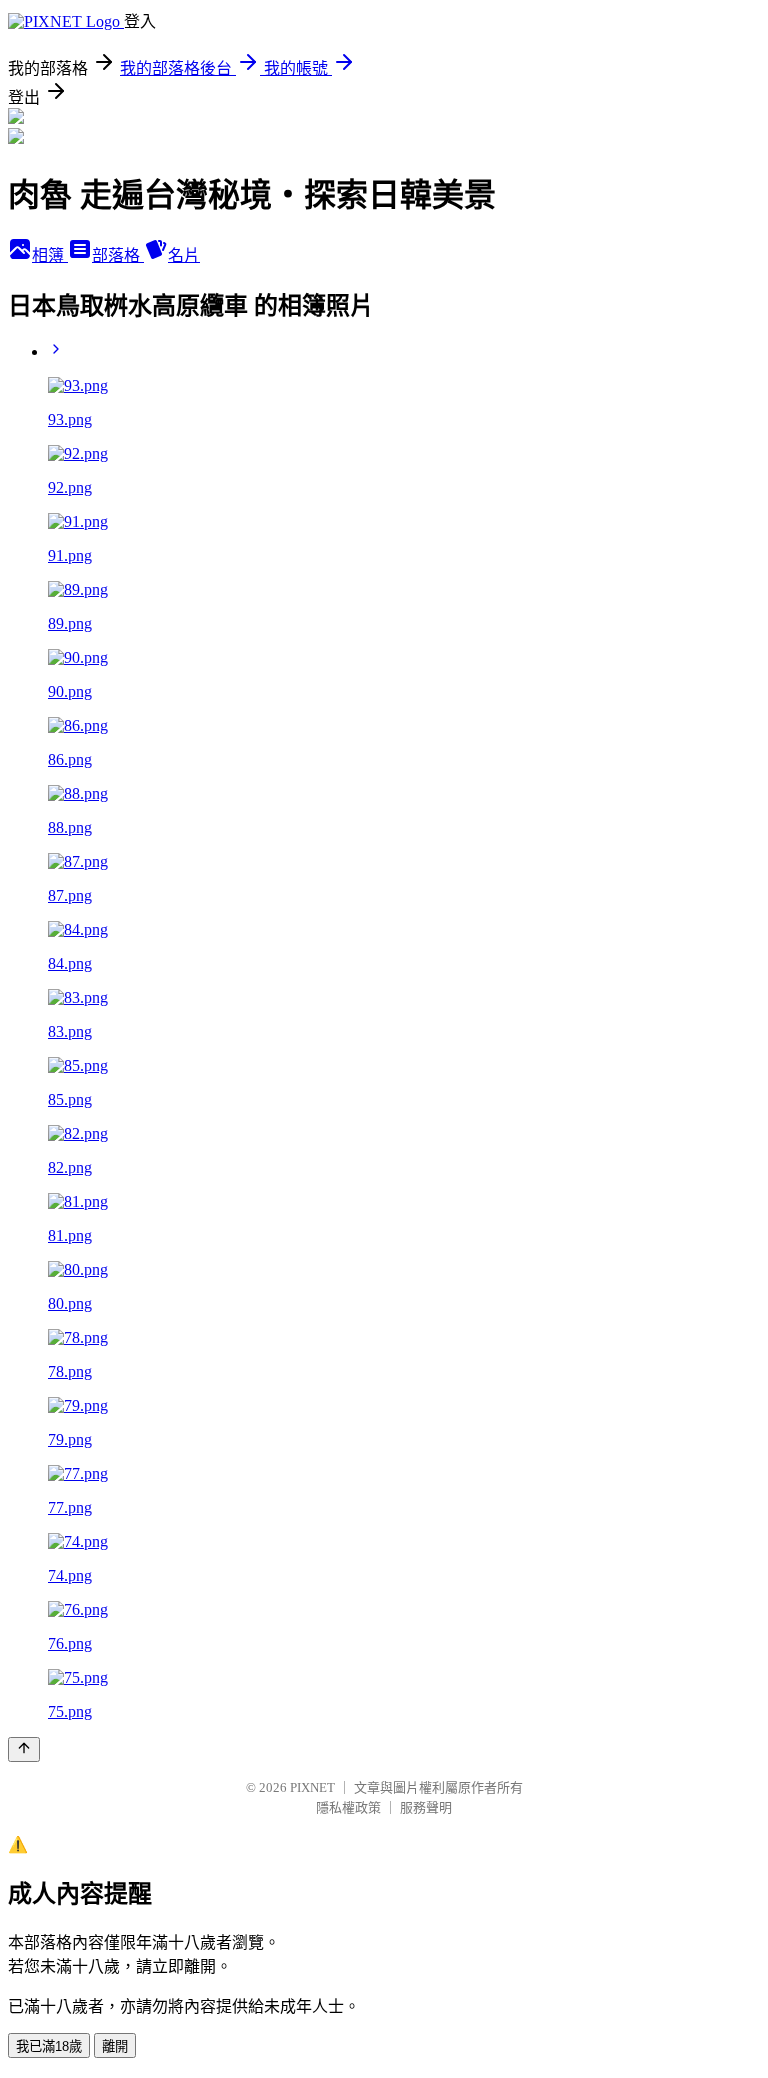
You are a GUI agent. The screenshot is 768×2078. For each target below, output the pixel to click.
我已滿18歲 (49, 2046)
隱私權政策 (348, 1807)
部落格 (118, 255)
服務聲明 (426, 1807)
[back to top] (24, 1749)
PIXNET (312, 1787)
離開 (115, 2046)
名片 (184, 255)
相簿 (50, 255)
